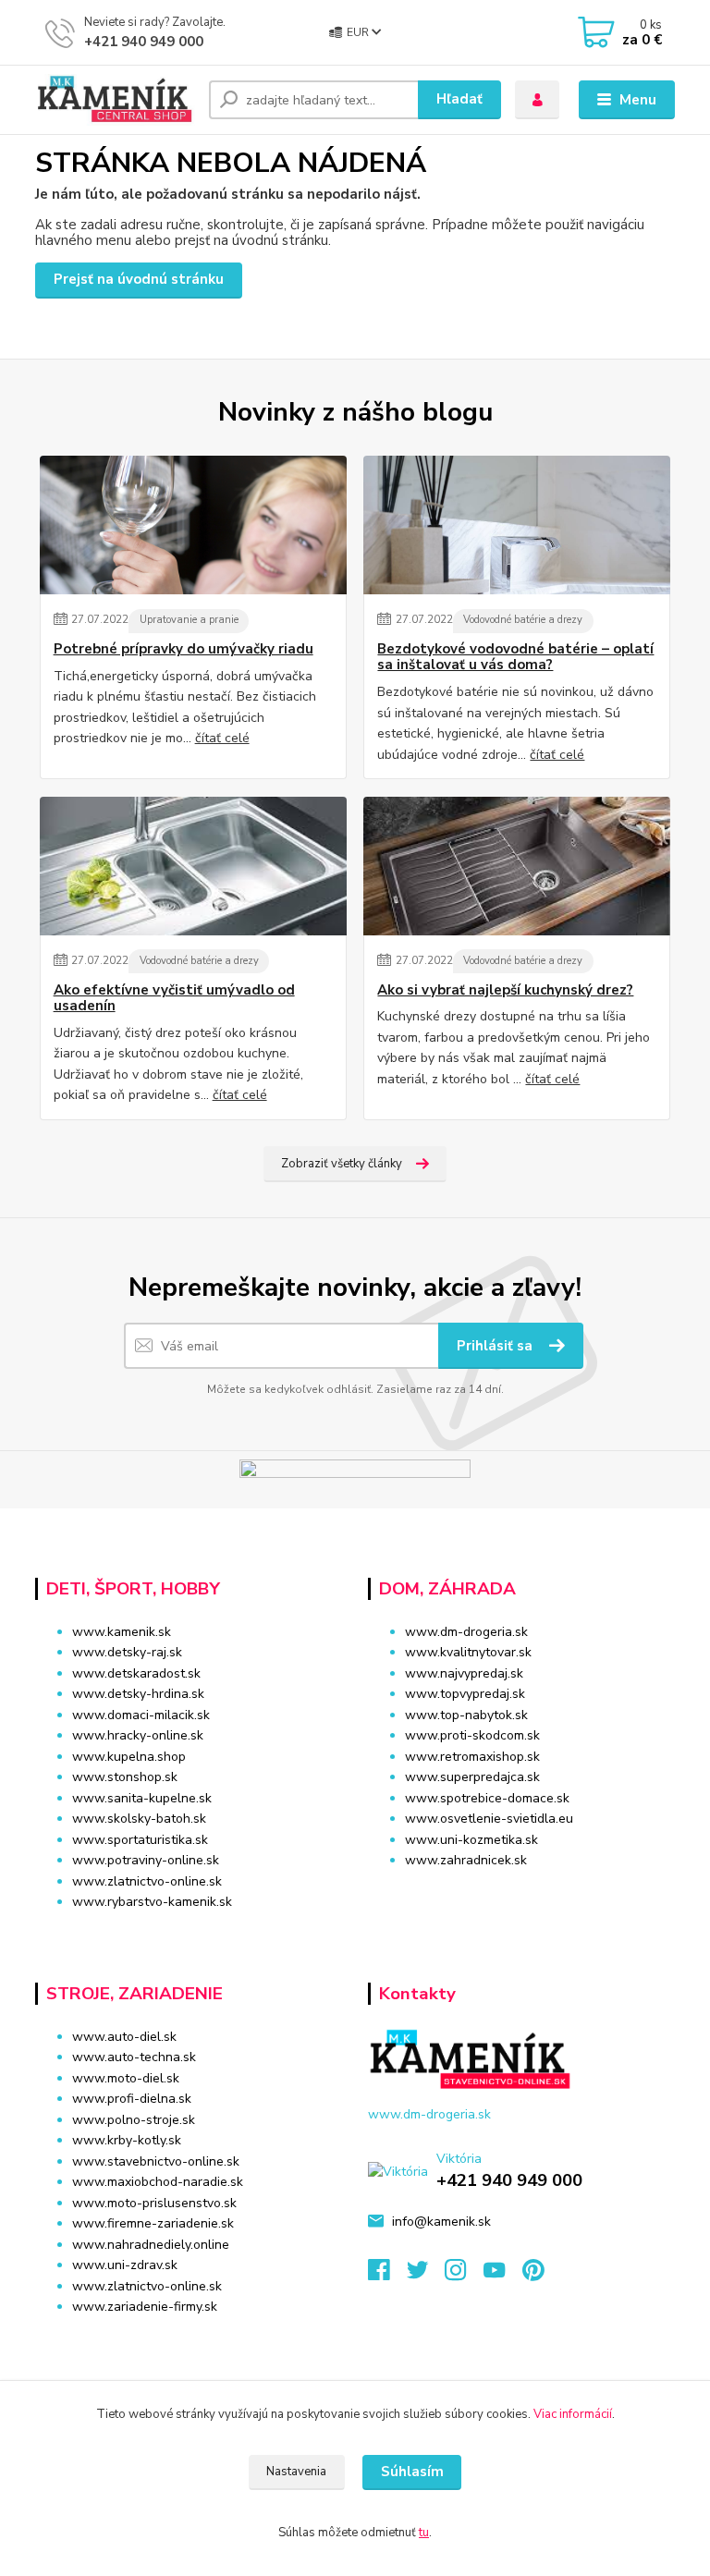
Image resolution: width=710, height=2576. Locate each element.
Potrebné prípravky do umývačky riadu (184, 649)
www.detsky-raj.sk (127, 1652)
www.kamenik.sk (122, 1632)
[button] (521, 1896)
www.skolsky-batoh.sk (139, 1819)
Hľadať (459, 99)
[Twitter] (426, 2275)
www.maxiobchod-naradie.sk (158, 2182)
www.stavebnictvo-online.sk (156, 2161)
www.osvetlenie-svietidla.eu (489, 1819)
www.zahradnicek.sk (466, 1860)
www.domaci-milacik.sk (141, 1715)
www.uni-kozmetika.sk (471, 1840)
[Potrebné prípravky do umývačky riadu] (193, 525)
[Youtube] (503, 2275)
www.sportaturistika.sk (140, 1840)
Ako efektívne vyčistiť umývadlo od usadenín (174, 999)
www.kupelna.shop (129, 1757)
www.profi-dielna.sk (132, 2099)
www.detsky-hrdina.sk (138, 1694)
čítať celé (222, 738)
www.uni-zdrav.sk (125, 2265)
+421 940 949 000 (144, 42)
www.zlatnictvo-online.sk (147, 1881)
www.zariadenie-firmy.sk (145, 2307)
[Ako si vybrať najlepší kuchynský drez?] (517, 866)
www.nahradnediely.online (151, 2245)
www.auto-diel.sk (124, 2037)
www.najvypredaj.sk (464, 1673)
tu (424, 2533)
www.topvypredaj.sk (465, 1694)
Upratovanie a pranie (189, 620)
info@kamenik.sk (441, 2222)
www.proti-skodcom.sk (472, 1735)
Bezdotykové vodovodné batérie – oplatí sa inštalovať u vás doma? (515, 658)
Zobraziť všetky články (342, 1164)
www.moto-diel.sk (126, 2078)
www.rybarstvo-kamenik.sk (152, 1902)
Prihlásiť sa (496, 1346)
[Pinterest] (533, 2275)
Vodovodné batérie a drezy (523, 620)
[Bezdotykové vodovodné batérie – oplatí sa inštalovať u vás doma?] (517, 525)
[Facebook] (387, 2275)
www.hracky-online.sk (138, 1735)
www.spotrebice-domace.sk (487, 1798)
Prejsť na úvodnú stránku (139, 279)
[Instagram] (464, 2275)
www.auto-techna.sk (134, 2057)
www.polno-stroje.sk (134, 2120)
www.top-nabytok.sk (466, 1715)
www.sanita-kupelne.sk (142, 1798)
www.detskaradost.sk (136, 1673)
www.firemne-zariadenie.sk (153, 2223)
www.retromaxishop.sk (472, 1757)
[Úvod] (115, 100)
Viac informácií (573, 2414)
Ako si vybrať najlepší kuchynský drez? (505, 990)
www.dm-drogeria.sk (466, 1632)
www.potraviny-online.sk (146, 1860)
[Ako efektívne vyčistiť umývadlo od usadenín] (193, 866)
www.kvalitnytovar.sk (468, 1652)
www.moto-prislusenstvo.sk (154, 2203)
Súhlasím (412, 2472)
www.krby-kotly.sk (127, 2140)
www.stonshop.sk (125, 1777)
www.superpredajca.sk (472, 1777)
